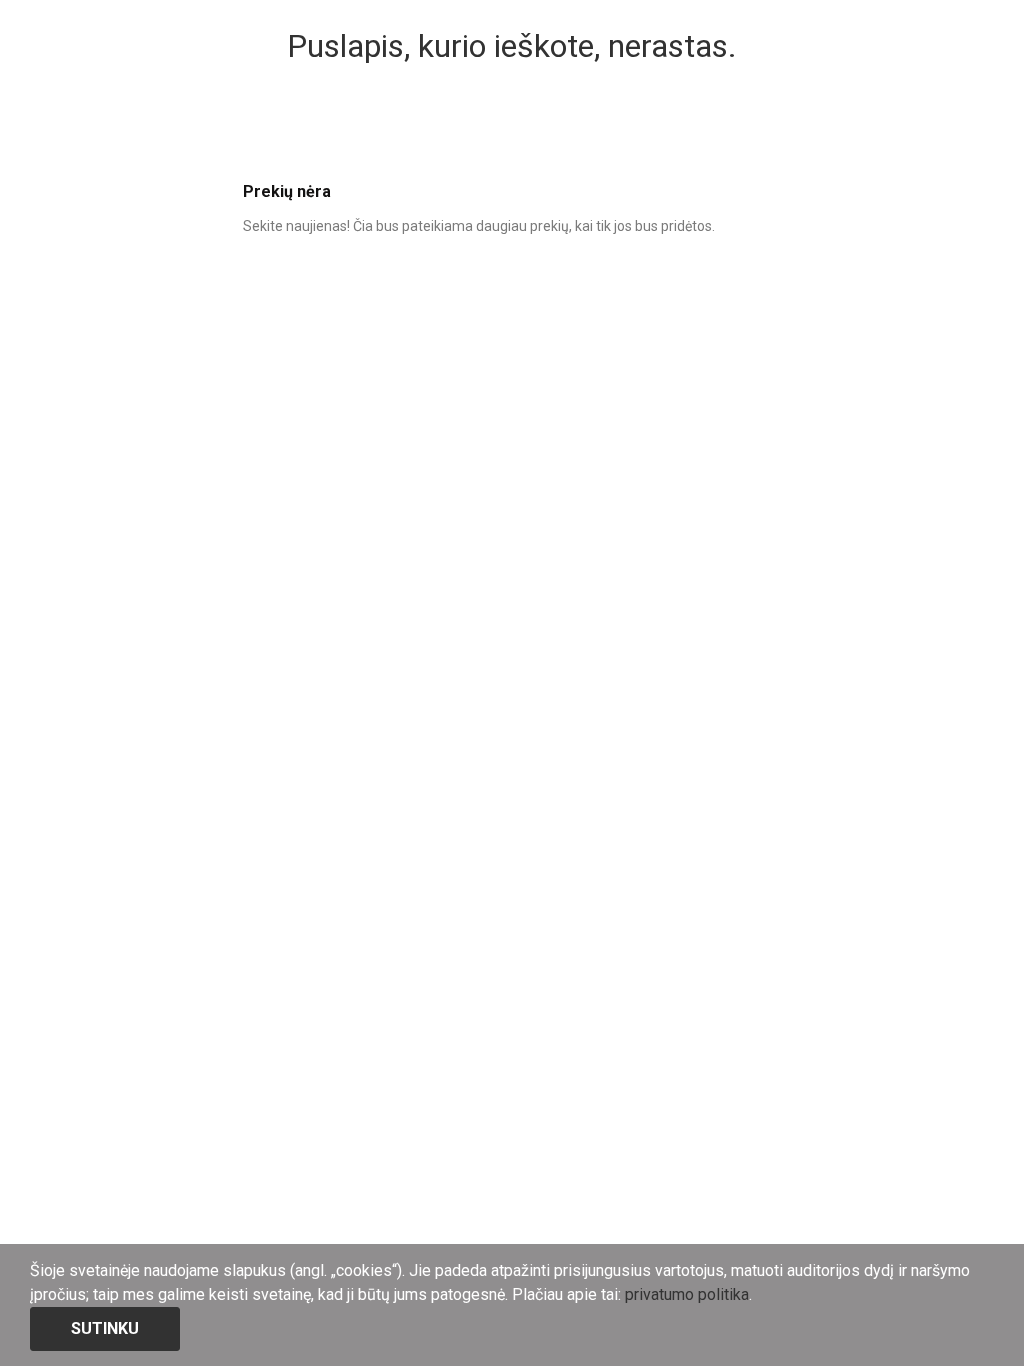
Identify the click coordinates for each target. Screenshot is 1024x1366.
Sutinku (105, 1328)
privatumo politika (687, 1294)
